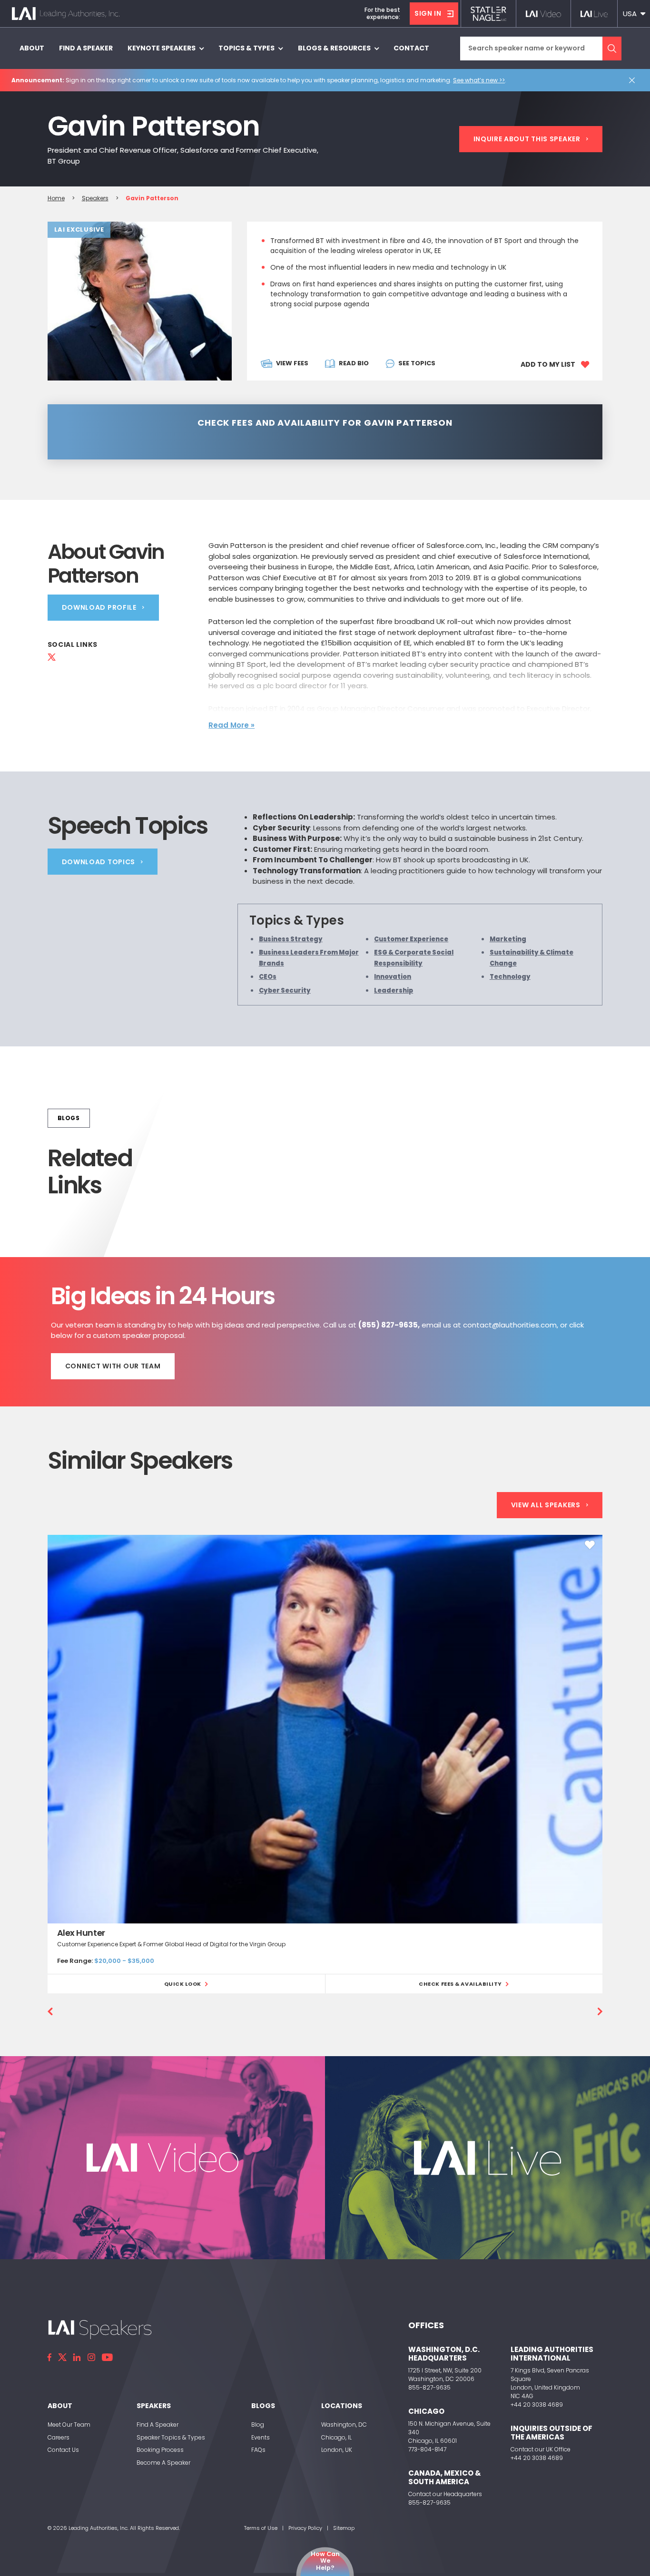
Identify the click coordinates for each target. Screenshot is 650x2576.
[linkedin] (77, 2357)
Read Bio (354, 363)
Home (56, 198)
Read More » (231, 725)
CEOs (268, 977)
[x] (62, 2357)
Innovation (393, 977)
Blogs (69, 1118)
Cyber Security (285, 990)
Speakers (95, 198)
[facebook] (49, 2357)
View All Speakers (546, 1505)
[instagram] (91, 2357)
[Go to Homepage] (66, 14)
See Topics (417, 363)
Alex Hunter (81, 1933)
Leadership (394, 990)
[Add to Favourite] (590, 1545)
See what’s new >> (479, 80)
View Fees (292, 363)
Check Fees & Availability (460, 1984)
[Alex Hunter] (325, 1729)
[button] (634, 14)
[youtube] (107, 2357)
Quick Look (183, 1984)
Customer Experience (411, 939)
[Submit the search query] (612, 49)
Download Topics (99, 862)
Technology (510, 977)
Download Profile (99, 607)
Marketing (508, 939)
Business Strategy (291, 939)
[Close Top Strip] (634, 80)
